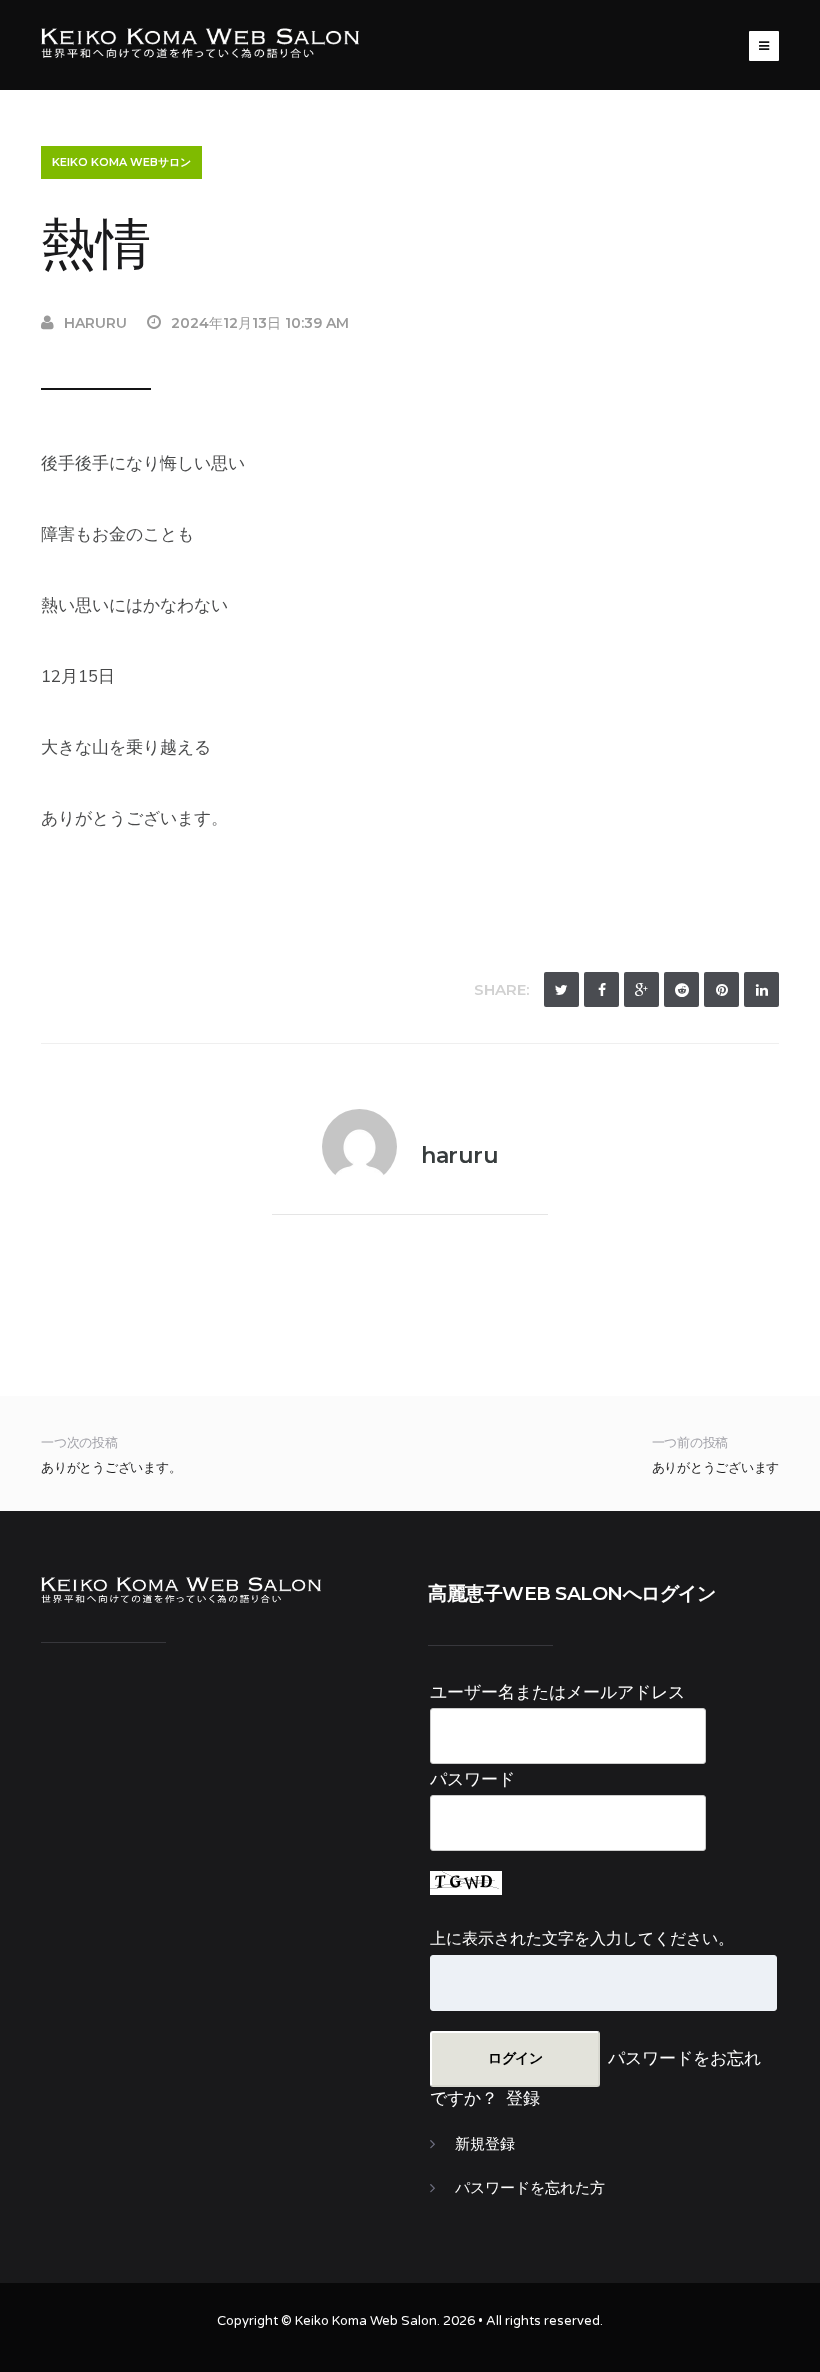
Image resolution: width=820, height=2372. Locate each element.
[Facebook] (601, 989)
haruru (95, 323)
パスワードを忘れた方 (530, 2188)
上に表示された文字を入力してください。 (582, 1938)
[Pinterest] (721, 989)
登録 (523, 2097)
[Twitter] (561, 989)
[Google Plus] (641, 989)
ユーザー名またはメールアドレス (557, 1691)
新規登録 (485, 2144)
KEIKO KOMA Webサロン (121, 162)
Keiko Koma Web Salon (366, 2321)
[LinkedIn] (761, 989)
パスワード (472, 1778)
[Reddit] (681, 989)
